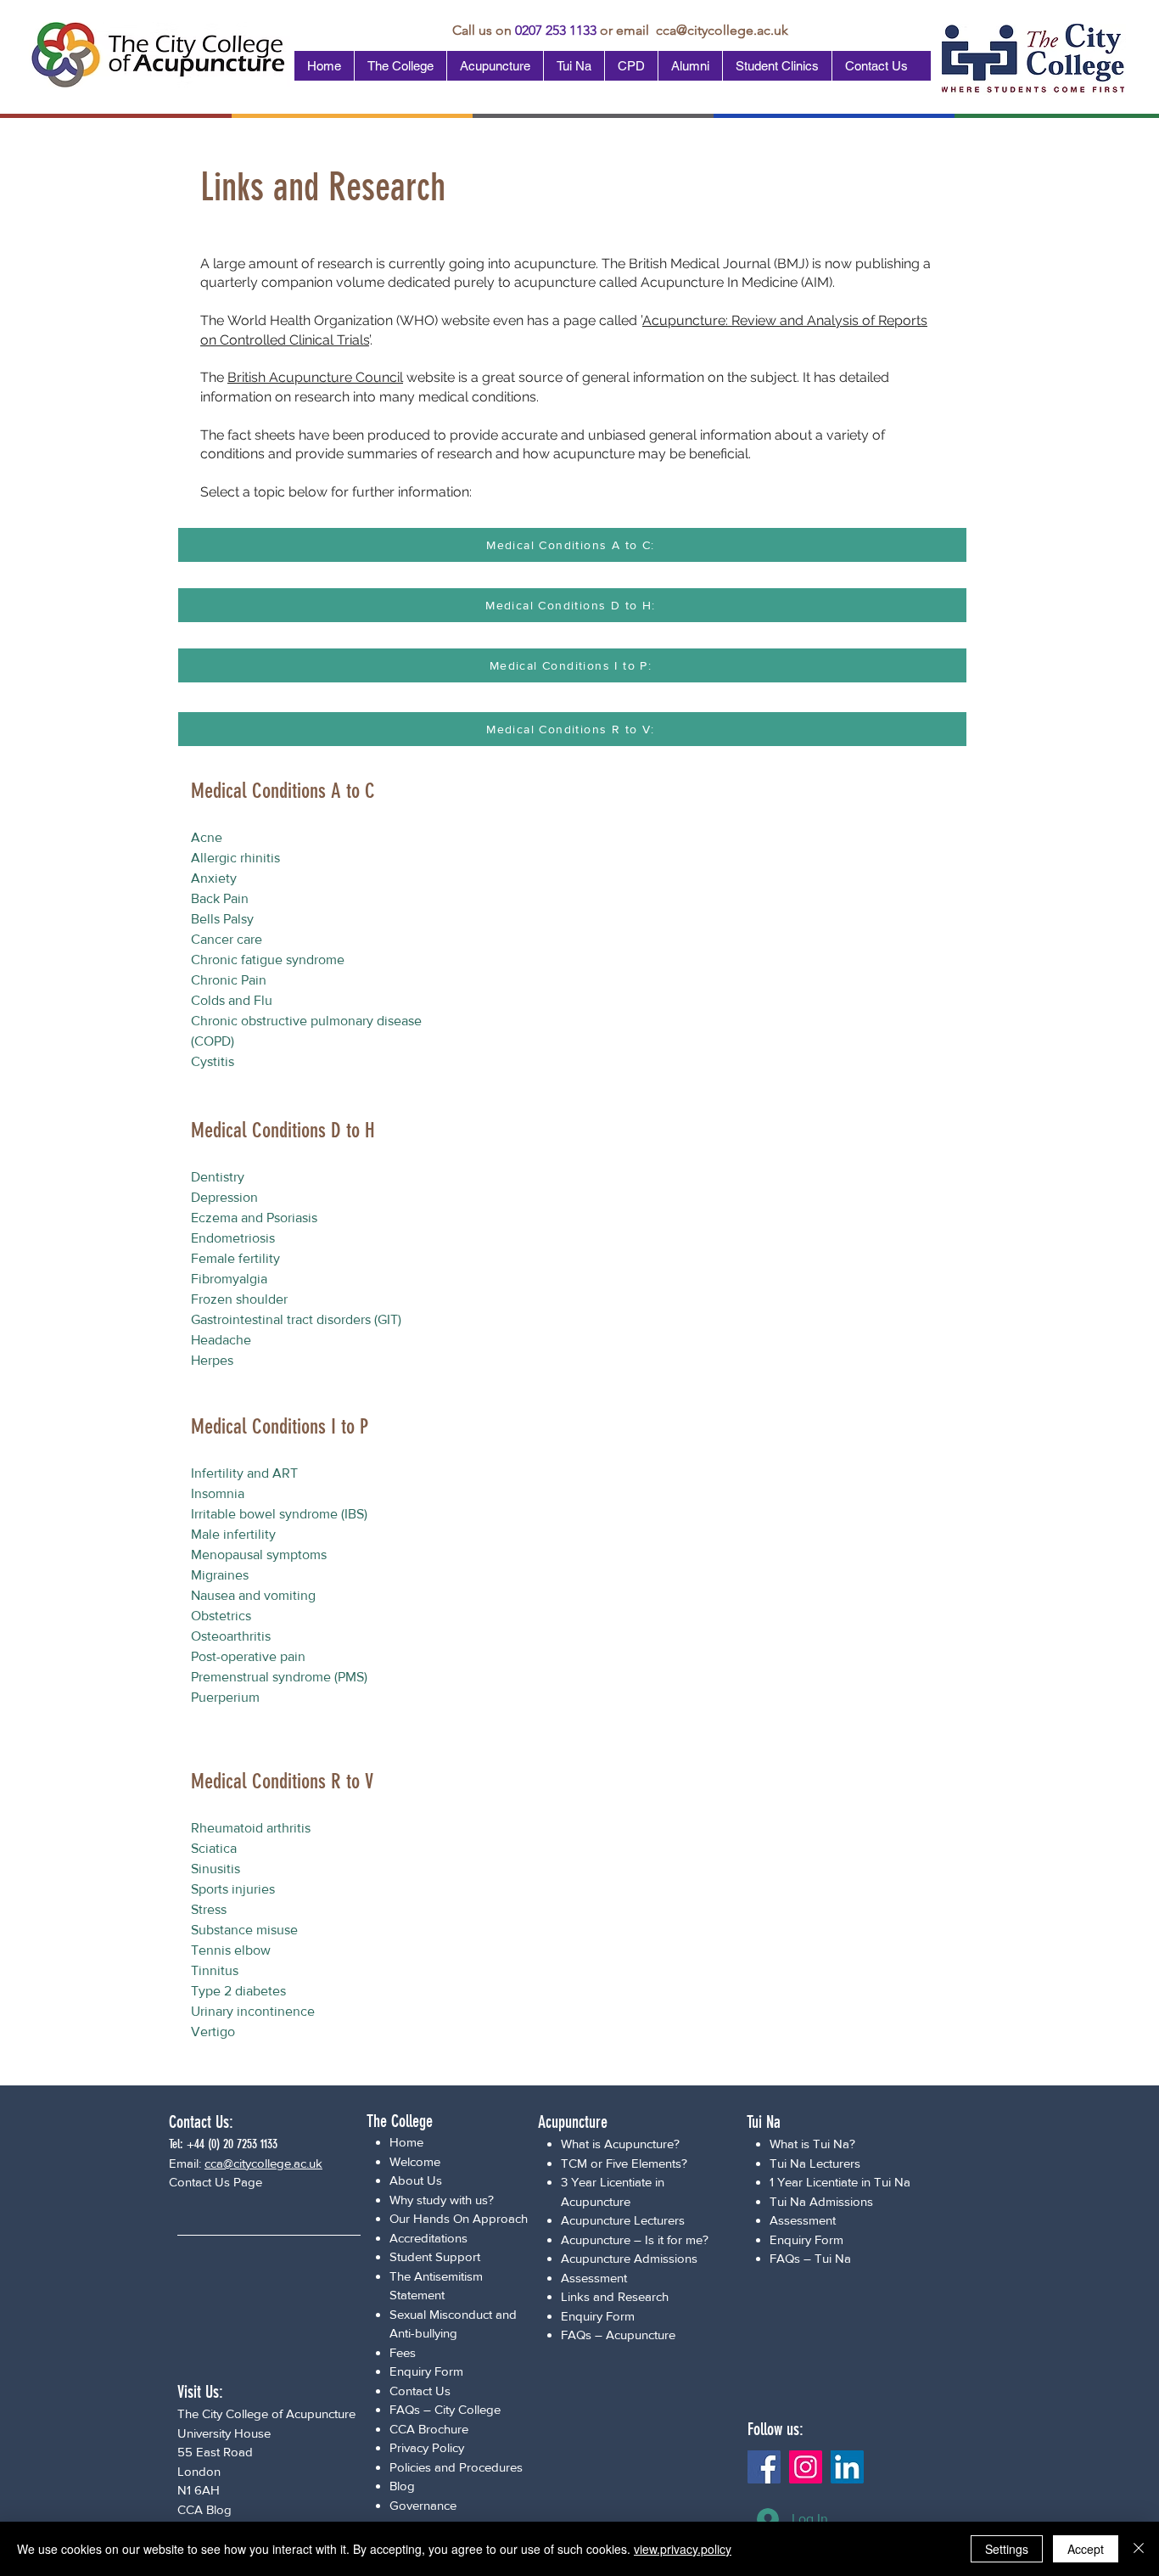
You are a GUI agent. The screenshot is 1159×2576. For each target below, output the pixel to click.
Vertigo (213, 2032)
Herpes (212, 1360)
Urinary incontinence (253, 2011)
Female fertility (235, 1258)
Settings (1007, 2549)
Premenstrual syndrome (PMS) (279, 1677)
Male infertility (233, 1534)
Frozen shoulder (239, 1299)
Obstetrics (221, 1616)
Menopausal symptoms (259, 1555)
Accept (1086, 2549)
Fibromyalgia (229, 1279)
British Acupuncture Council (315, 377)
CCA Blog (204, 2509)
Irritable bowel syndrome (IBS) (279, 1514)
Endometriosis (233, 1238)
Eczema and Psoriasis (254, 1218)
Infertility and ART (244, 1473)
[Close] (1139, 2549)
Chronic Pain (229, 980)
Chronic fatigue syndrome (268, 960)
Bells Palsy (222, 919)
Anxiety (214, 878)
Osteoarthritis (231, 1636)
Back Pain (220, 898)
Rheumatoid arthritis (251, 1828)
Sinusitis (216, 1869)
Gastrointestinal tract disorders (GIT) (296, 1319)
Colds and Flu (232, 1000)
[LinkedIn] (847, 2467)
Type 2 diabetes (238, 1991)
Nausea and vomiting (253, 1595)
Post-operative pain (248, 1656)
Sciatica (214, 1848)
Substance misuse (244, 1930)
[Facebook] (764, 2467)
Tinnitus (215, 1970)
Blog (402, 2486)
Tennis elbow (231, 1950)
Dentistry (218, 1177)
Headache (221, 1340)
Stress (209, 1909)
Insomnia (218, 1493)
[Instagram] (806, 2467)
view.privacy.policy (683, 2549)
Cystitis (213, 1061)
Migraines (220, 1575)
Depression (224, 1197)
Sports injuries (233, 1889)
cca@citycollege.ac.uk (722, 30)
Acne (207, 837)
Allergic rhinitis (235, 858)
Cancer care (227, 939)
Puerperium (225, 1697)
